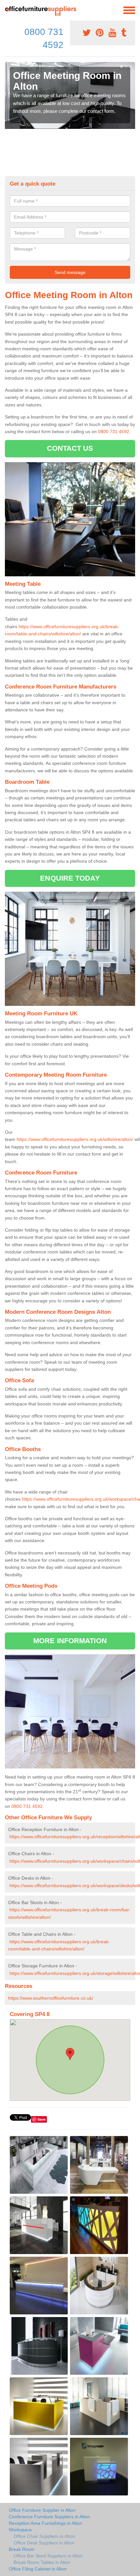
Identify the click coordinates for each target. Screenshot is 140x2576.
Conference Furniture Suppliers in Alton (49, 2517)
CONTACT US (70, 448)
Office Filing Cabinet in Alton (38, 2569)
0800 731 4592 (114, 432)
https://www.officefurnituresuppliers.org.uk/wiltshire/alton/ (75, 1139)
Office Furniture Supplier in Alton (42, 2510)
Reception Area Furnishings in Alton (45, 2523)
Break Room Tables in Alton (42, 2562)
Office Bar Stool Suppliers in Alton (48, 2556)
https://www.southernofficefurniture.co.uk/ (51, 1998)
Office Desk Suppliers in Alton (44, 2543)
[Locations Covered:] (8, 10)
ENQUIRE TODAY (70, 878)
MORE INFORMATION (70, 1641)
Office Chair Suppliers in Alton (44, 2536)
